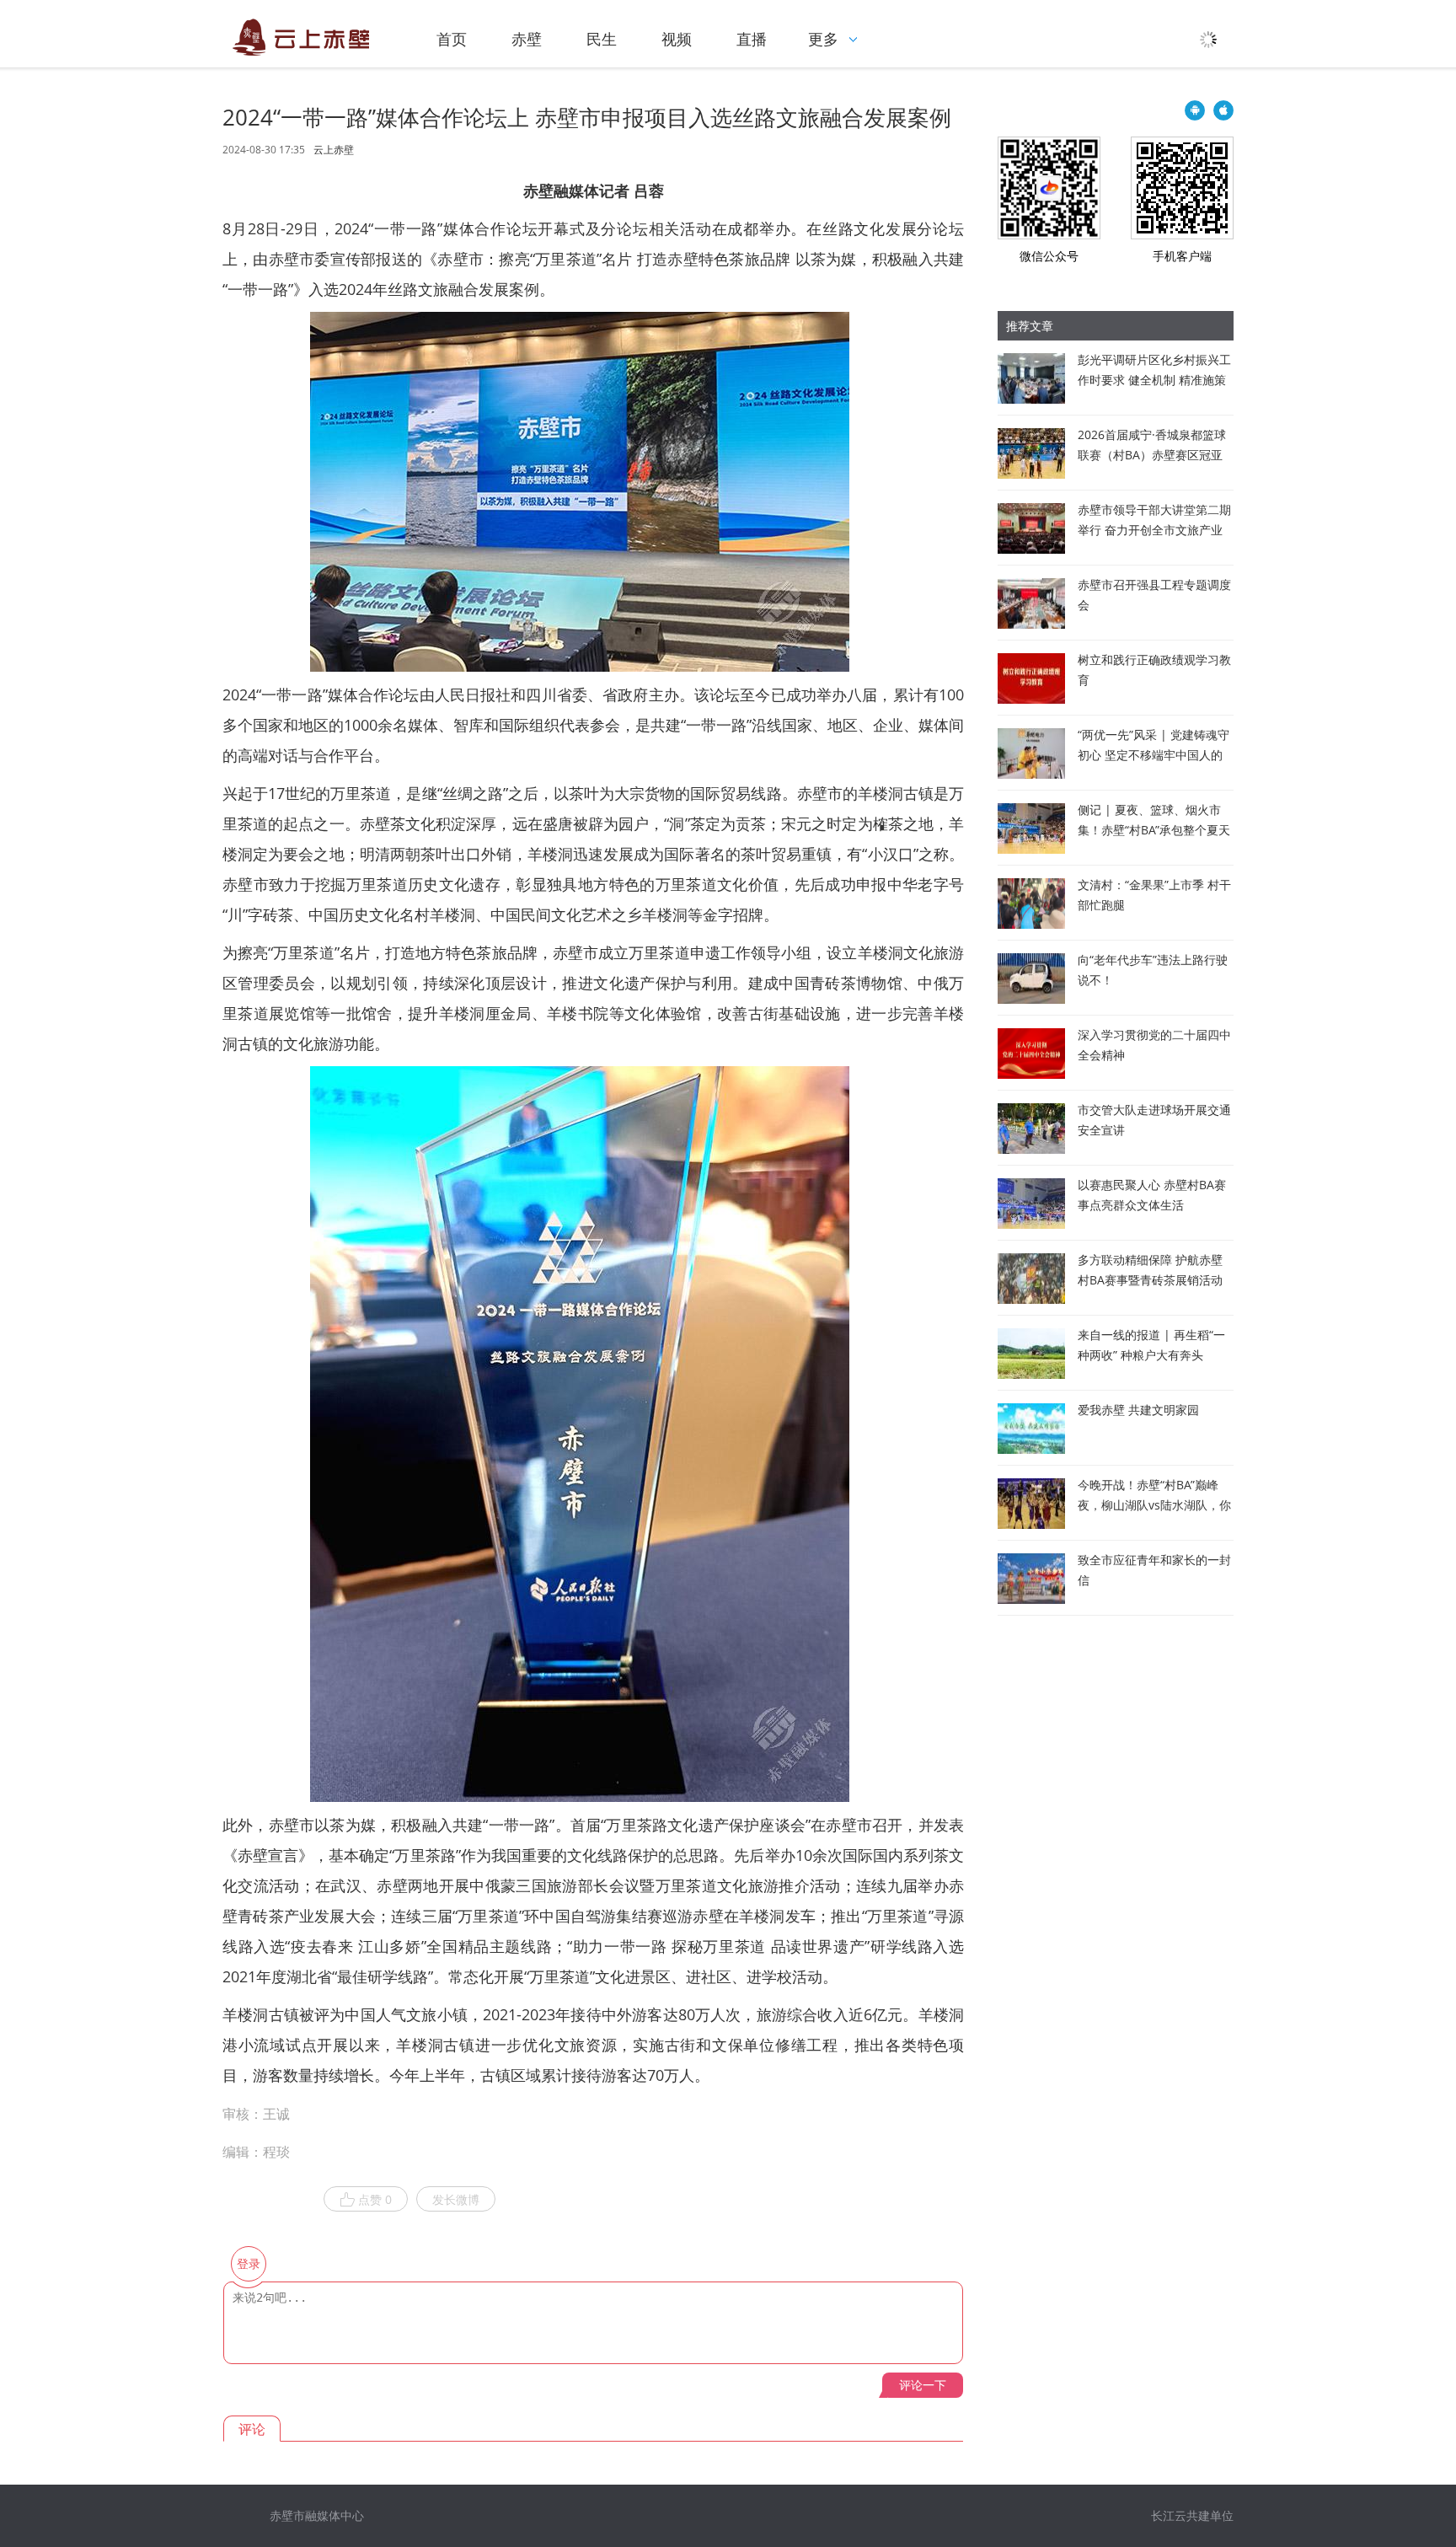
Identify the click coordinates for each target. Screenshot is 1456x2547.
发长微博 (456, 2199)
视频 (677, 39)
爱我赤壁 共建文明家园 (1138, 1410)
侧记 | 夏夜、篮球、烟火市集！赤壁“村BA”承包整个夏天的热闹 (1154, 830)
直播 (752, 39)
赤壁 (527, 39)
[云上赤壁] (302, 37)
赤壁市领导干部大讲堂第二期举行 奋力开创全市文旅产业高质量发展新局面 (1154, 530)
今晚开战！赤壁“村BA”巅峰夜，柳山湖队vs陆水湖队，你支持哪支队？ (1154, 1505)
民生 (602, 39)
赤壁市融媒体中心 (317, 2515)
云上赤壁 (334, 150)
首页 (452, 39)
